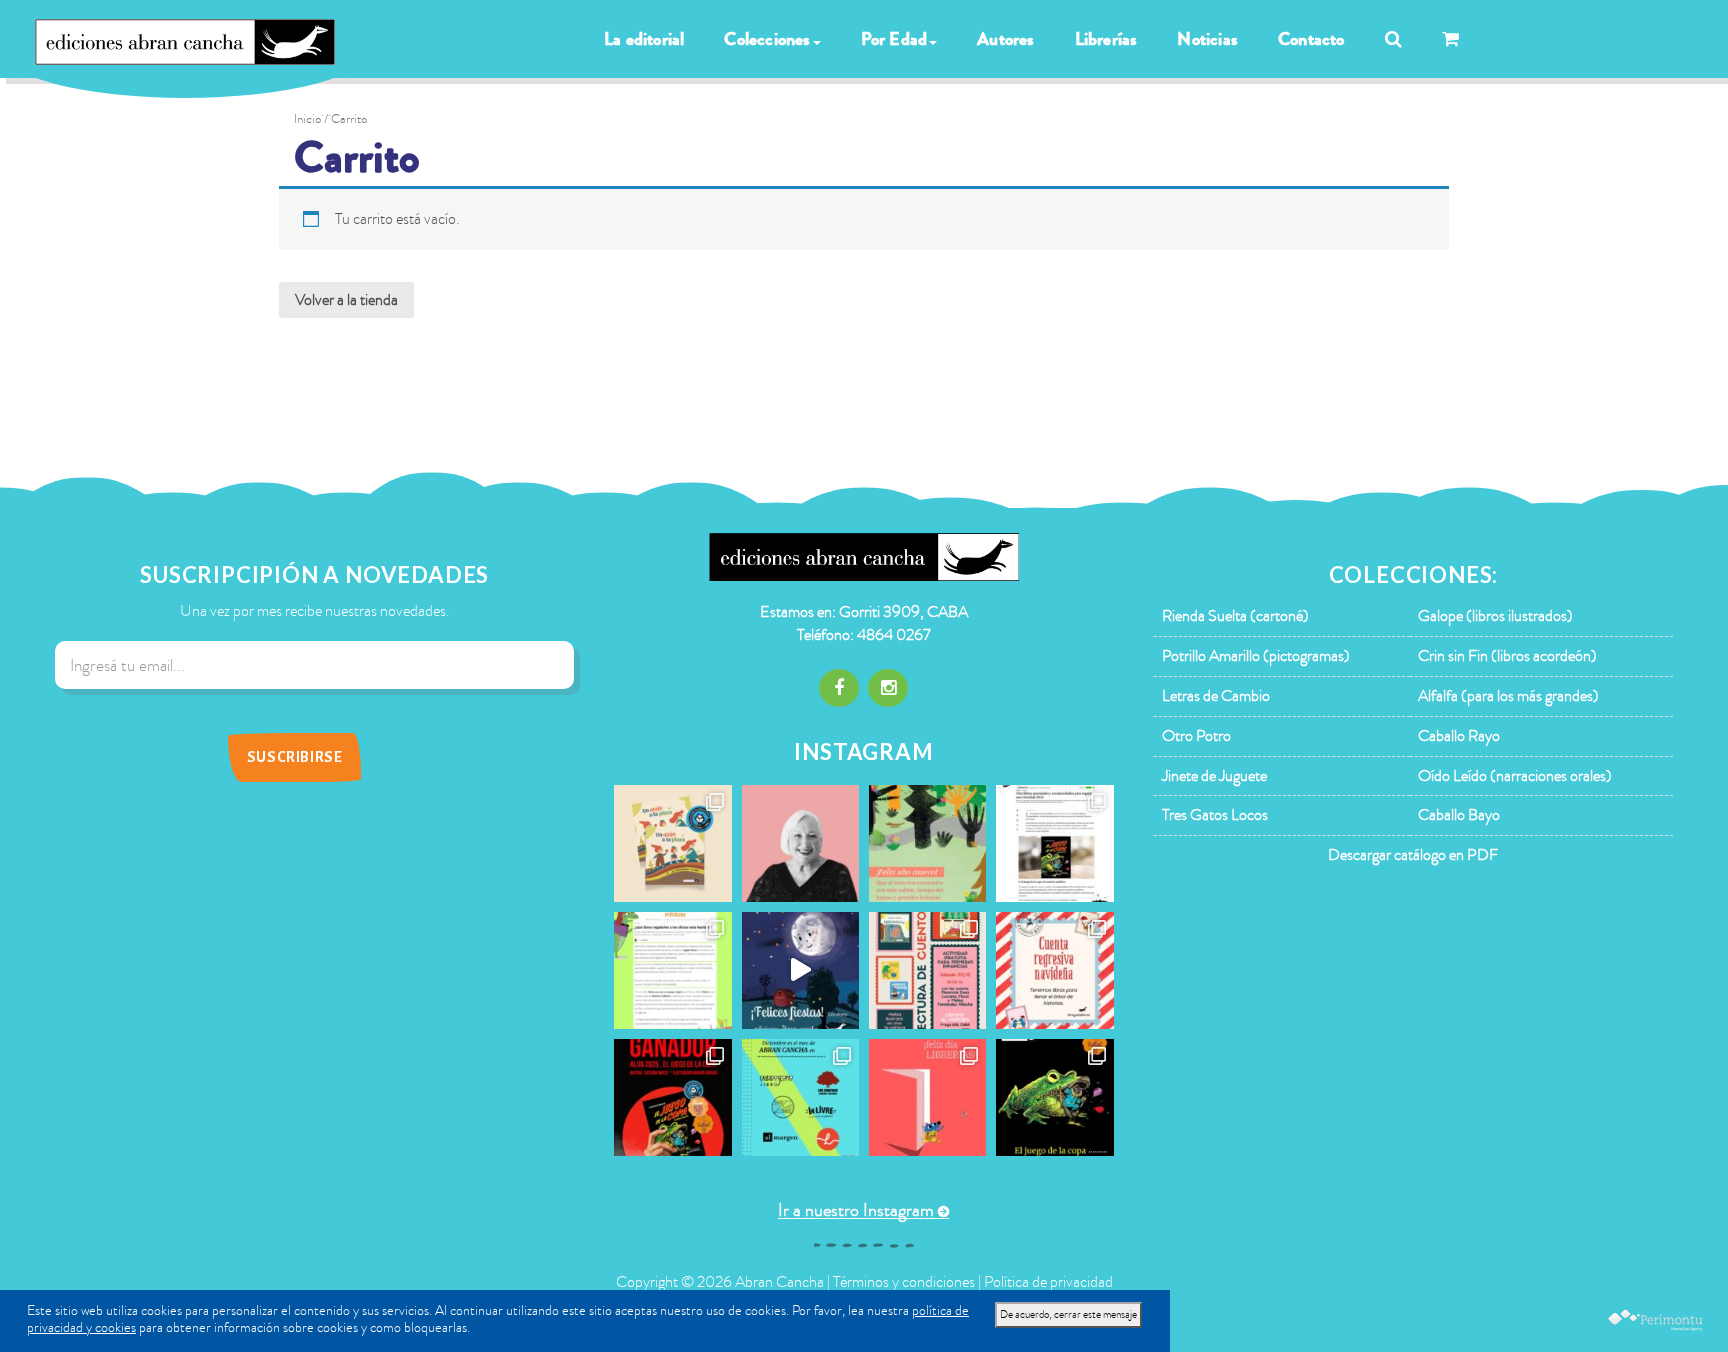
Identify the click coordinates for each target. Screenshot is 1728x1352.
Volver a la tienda (346, 300)
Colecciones (767, 39)
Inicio (307, 119)
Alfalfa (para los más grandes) (1508, 696)
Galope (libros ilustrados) (1495, 616)
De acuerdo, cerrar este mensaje (1068, 1314)
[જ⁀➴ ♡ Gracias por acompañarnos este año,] (927, 843)
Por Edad (894, 39)
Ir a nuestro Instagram (856, 1210)
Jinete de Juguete (1214, 776)
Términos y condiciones (904, 1282)
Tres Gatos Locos (1215, 815)
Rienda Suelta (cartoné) (1235, 616)
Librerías (1106, 39)
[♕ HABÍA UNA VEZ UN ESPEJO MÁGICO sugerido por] (672, 970)
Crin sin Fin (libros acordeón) (1507, 656)
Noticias (1207, 39)
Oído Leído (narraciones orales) (1515, 776)
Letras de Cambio (1216, 696)
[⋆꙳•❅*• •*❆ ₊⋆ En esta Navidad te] (1054, 970)
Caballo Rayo (1459, 736)
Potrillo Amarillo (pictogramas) (1256, 656)
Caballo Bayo (1459, 815)
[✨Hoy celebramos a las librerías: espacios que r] (927, 1097)
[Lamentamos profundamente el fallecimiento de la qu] (800, 843)
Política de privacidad (1048, 1282)
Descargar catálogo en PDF (1413, 855)
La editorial (644, 39)
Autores (1005, 39)
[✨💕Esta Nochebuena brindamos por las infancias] (800, 970)
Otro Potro (1196, 736)
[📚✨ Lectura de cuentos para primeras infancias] (927, 970)
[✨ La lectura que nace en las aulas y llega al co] (672, 1097)
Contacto (1311, 39)
